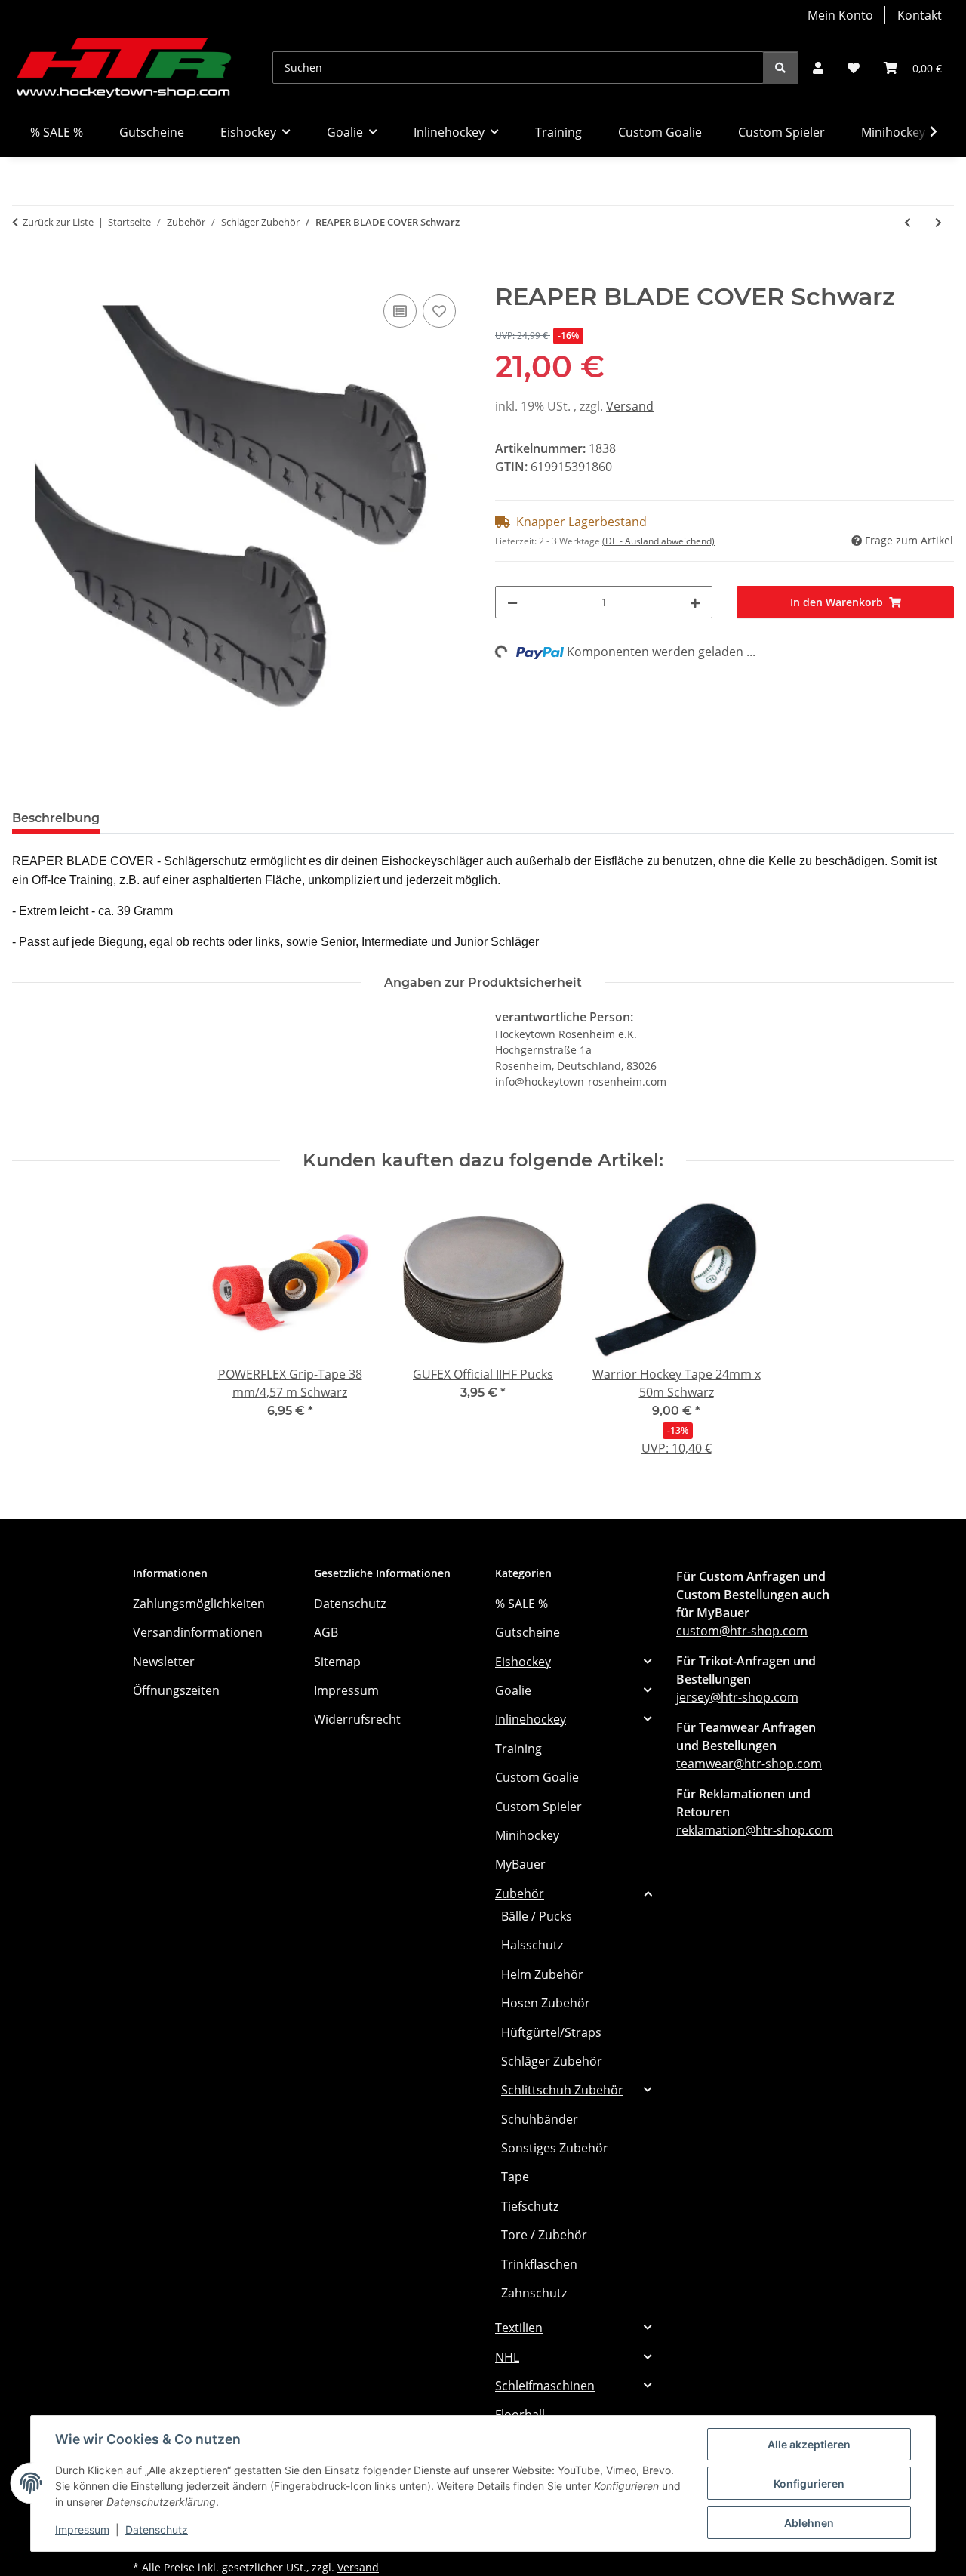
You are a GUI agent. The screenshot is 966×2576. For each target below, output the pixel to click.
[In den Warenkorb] (24, 274)
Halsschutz (532, 1945)
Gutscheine (528, 1632)
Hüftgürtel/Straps (551, 2032)
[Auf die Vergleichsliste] (400, 311)
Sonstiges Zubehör (555, 2148)
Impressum (82, 2530)
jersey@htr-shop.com (737, 1697)
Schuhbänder (540, 2119)
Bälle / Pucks (537, 1916)
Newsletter (164, 1662)
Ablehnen (809, 2523)
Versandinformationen (198, 1632)
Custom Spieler (538, 1807)
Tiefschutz (530, 2206)
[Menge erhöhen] (695, 602)
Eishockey (523, 1662)
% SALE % (521, 1604)
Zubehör (520, 1893)
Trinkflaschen (539, 2264)
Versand (630, 406)
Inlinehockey (531, 1719)
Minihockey (527, 1835)
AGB (326, 1632)
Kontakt (920, 15)
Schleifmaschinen (545, 2386)
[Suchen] (780, 68)
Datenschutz (157, 2530)
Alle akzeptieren (809, 2444)
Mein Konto (840, 15)
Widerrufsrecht (357, 1719)
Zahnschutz (534, 2293)
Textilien (519, 2328)
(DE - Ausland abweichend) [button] (658, 541)
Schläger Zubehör (552, 2061)
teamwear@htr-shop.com (749, 1764)
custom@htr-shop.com (742, 1631)
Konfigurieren (809, 2484)
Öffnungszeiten (176, 1690)
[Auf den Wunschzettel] (439, 311)
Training (518, 1749)
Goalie (513, 1690)
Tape (515, 2177)
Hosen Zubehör (546, 2003)
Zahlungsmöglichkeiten (199, 1604)
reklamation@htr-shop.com (755, 1830)
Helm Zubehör (542, 1974)
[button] (818, 68)
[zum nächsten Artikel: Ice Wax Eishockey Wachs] (938, 222)
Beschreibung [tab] (56, 818)
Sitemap (337, 1662)
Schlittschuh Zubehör (562, 2090)
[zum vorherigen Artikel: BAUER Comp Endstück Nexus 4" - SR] (908, 222)
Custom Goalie (537, 1777)
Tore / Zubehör (544, 2235)
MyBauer (520, 1864)
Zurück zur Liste (58, 222)
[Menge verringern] (512, 602)
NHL (507, 2357)
